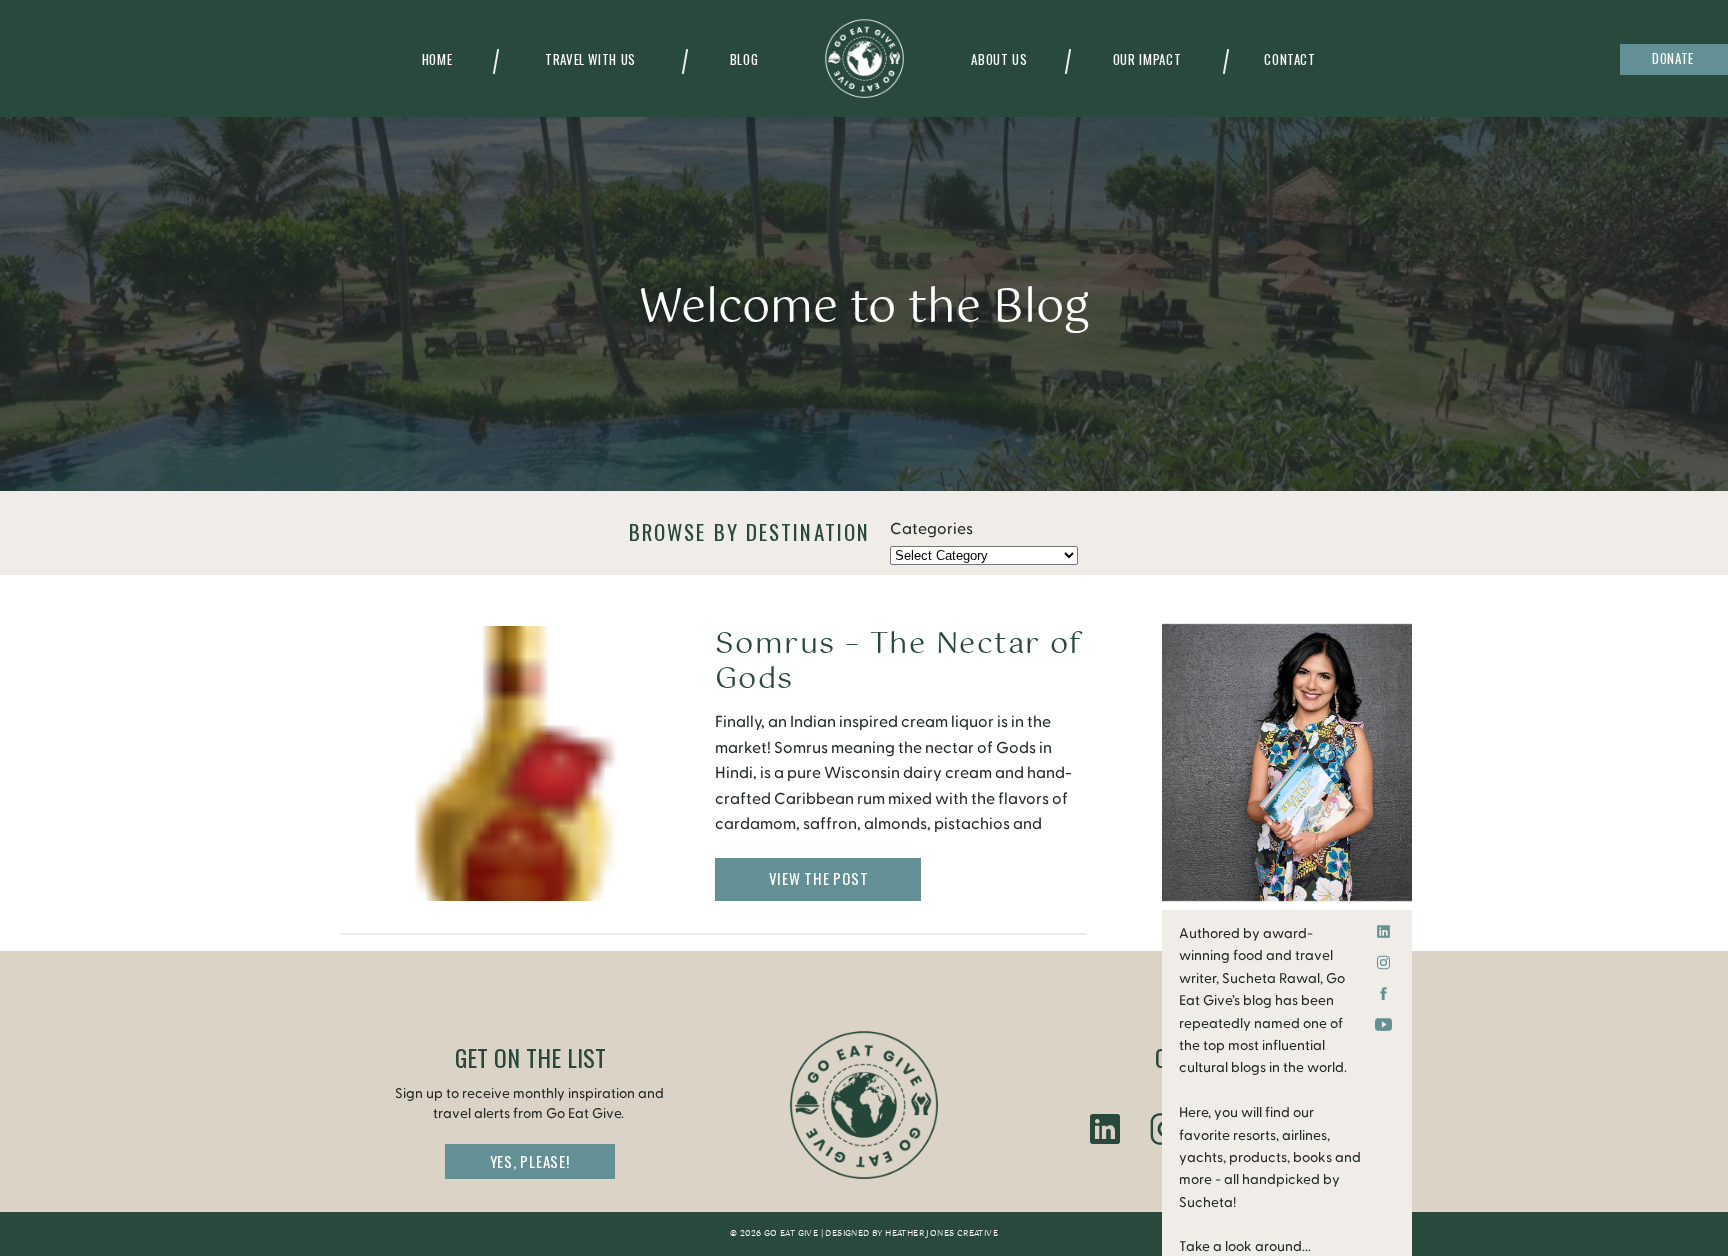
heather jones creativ (938, 1234)
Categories (931, 529)
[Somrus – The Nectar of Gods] (515, 763)
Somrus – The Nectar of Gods (898, 662)
